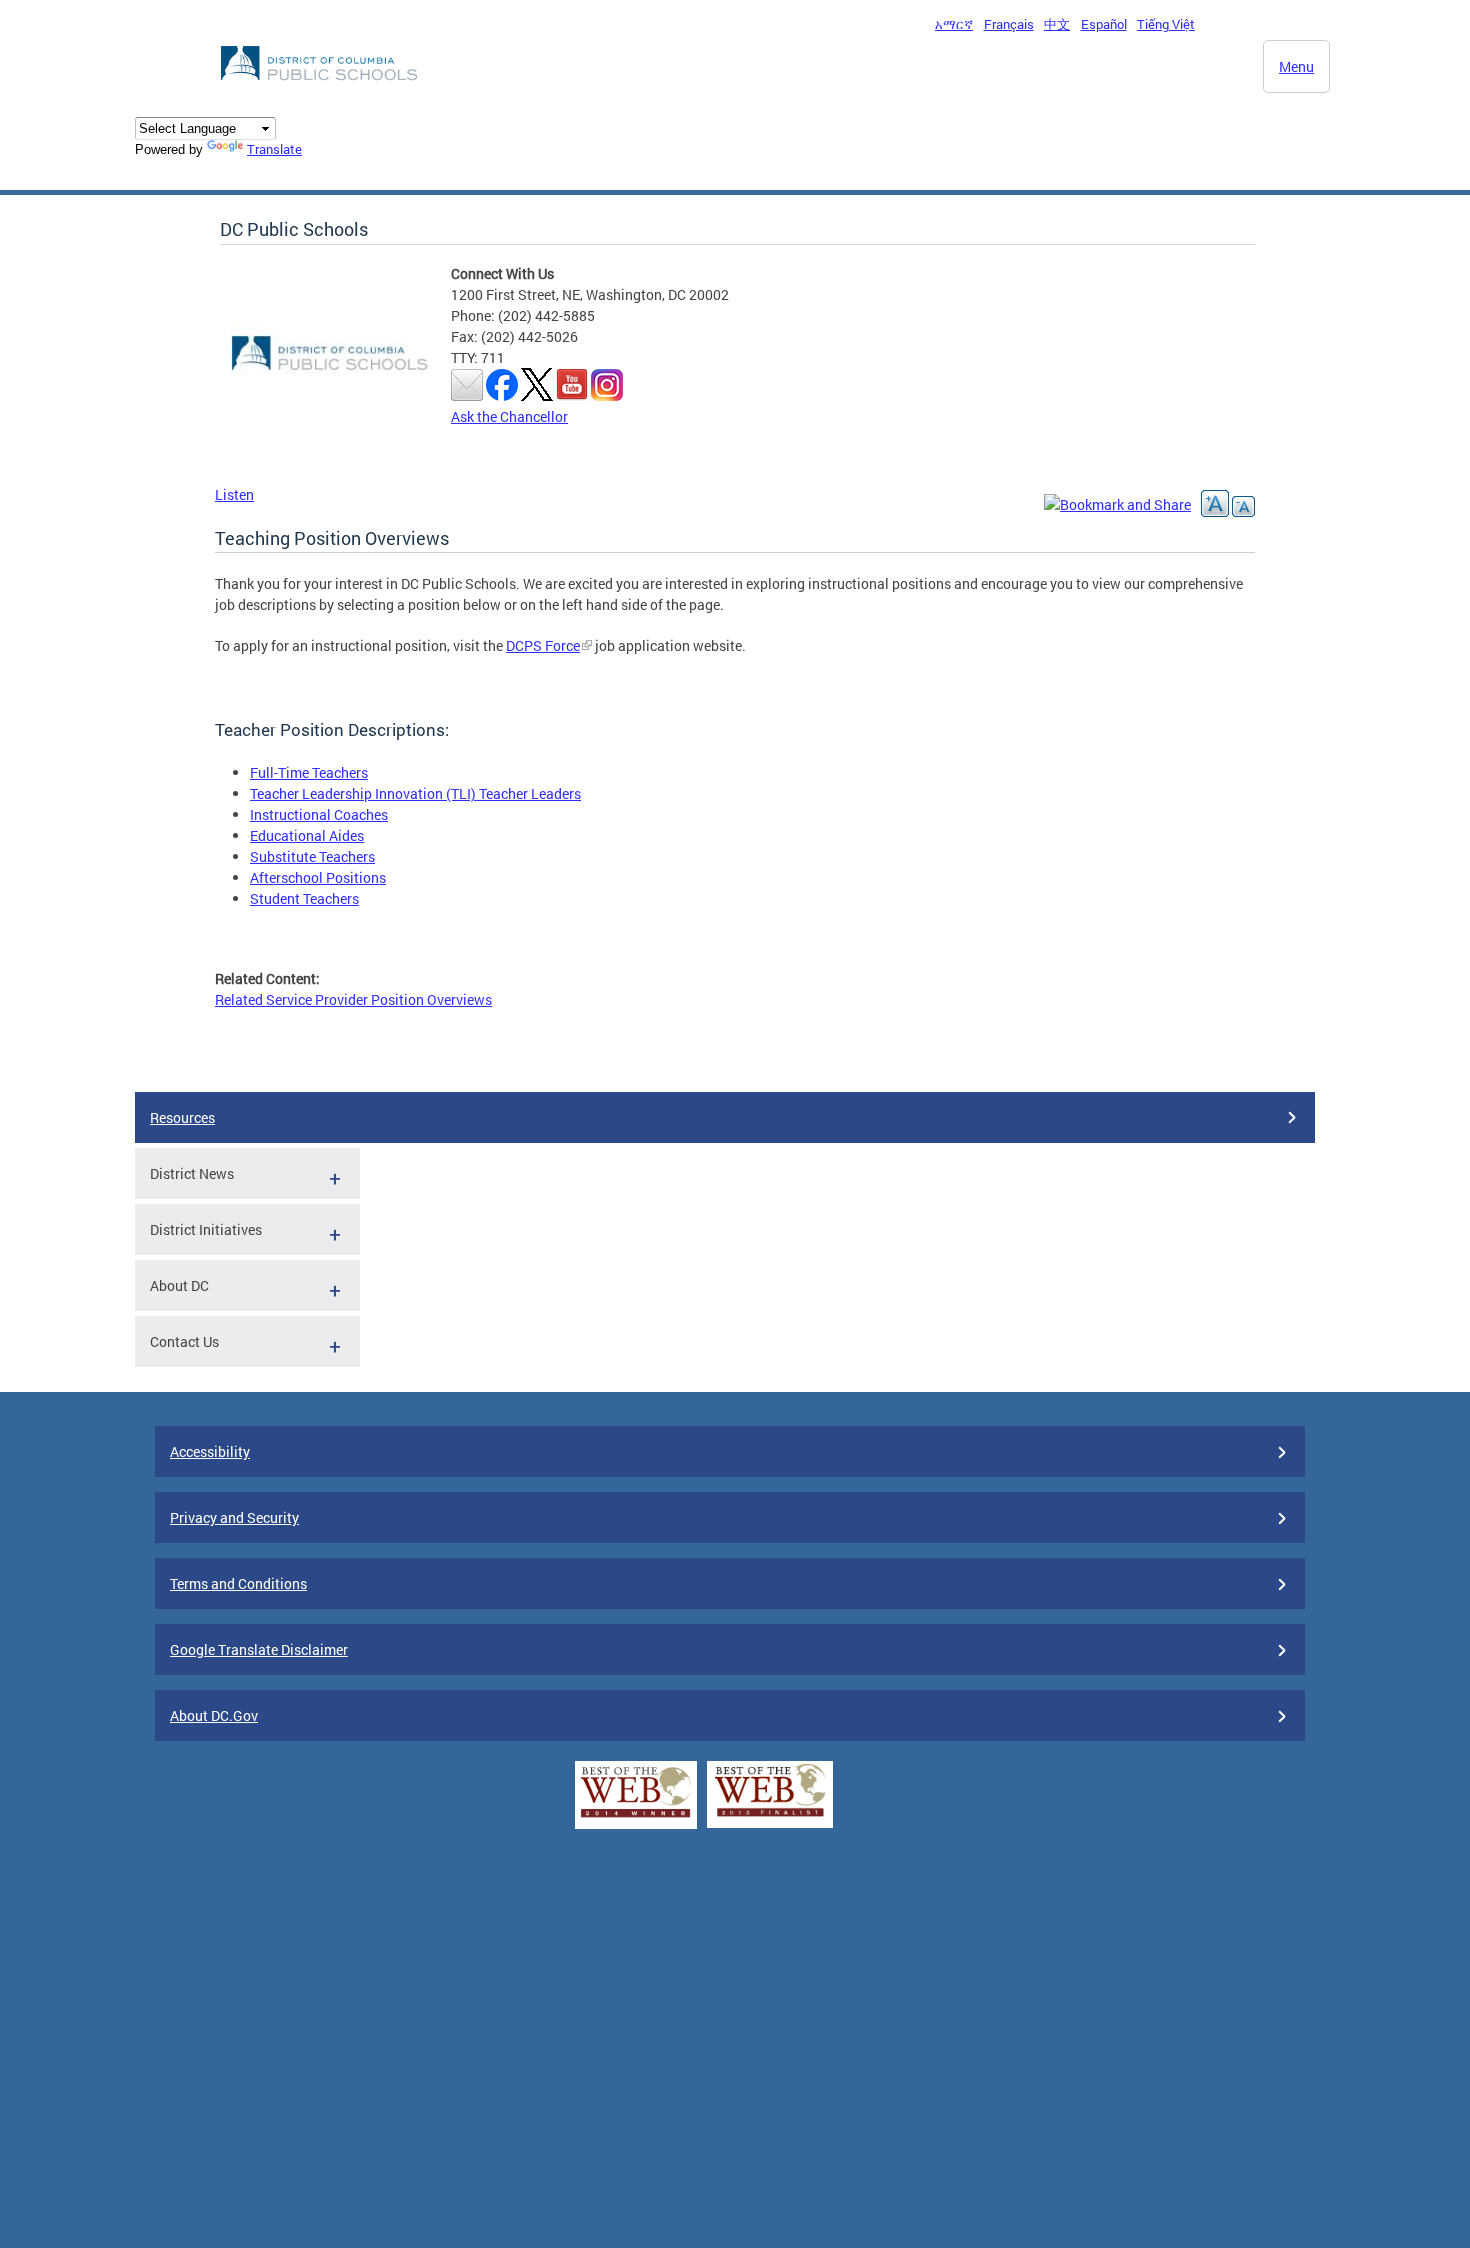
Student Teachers (304, 898)
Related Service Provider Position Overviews (353, 999)
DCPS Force (543, 645)
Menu (1296, 66)
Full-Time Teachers (309, 772)
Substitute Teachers (312, 856)
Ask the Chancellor (509, 416)
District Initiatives (206, 1229)
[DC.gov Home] (321, 86)
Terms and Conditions (238, 1583)
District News (192, 1173)
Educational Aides (307, 835)
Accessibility (210, 1451)
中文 (1057, 24)
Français (1009, 24)
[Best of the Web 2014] (636, 1817)
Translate (274, 149)
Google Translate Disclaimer (259, 1649)
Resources (182, 1117)
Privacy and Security (234, 1517)
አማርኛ (954, 24)
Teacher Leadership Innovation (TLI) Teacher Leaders (415, 793)
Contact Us (184, 1341)
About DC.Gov (214, 1715)
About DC (179, 1285)
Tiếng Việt (1166, 24)
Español (1104, 24)
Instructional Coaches (319, 814)
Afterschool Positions (318, 877)
